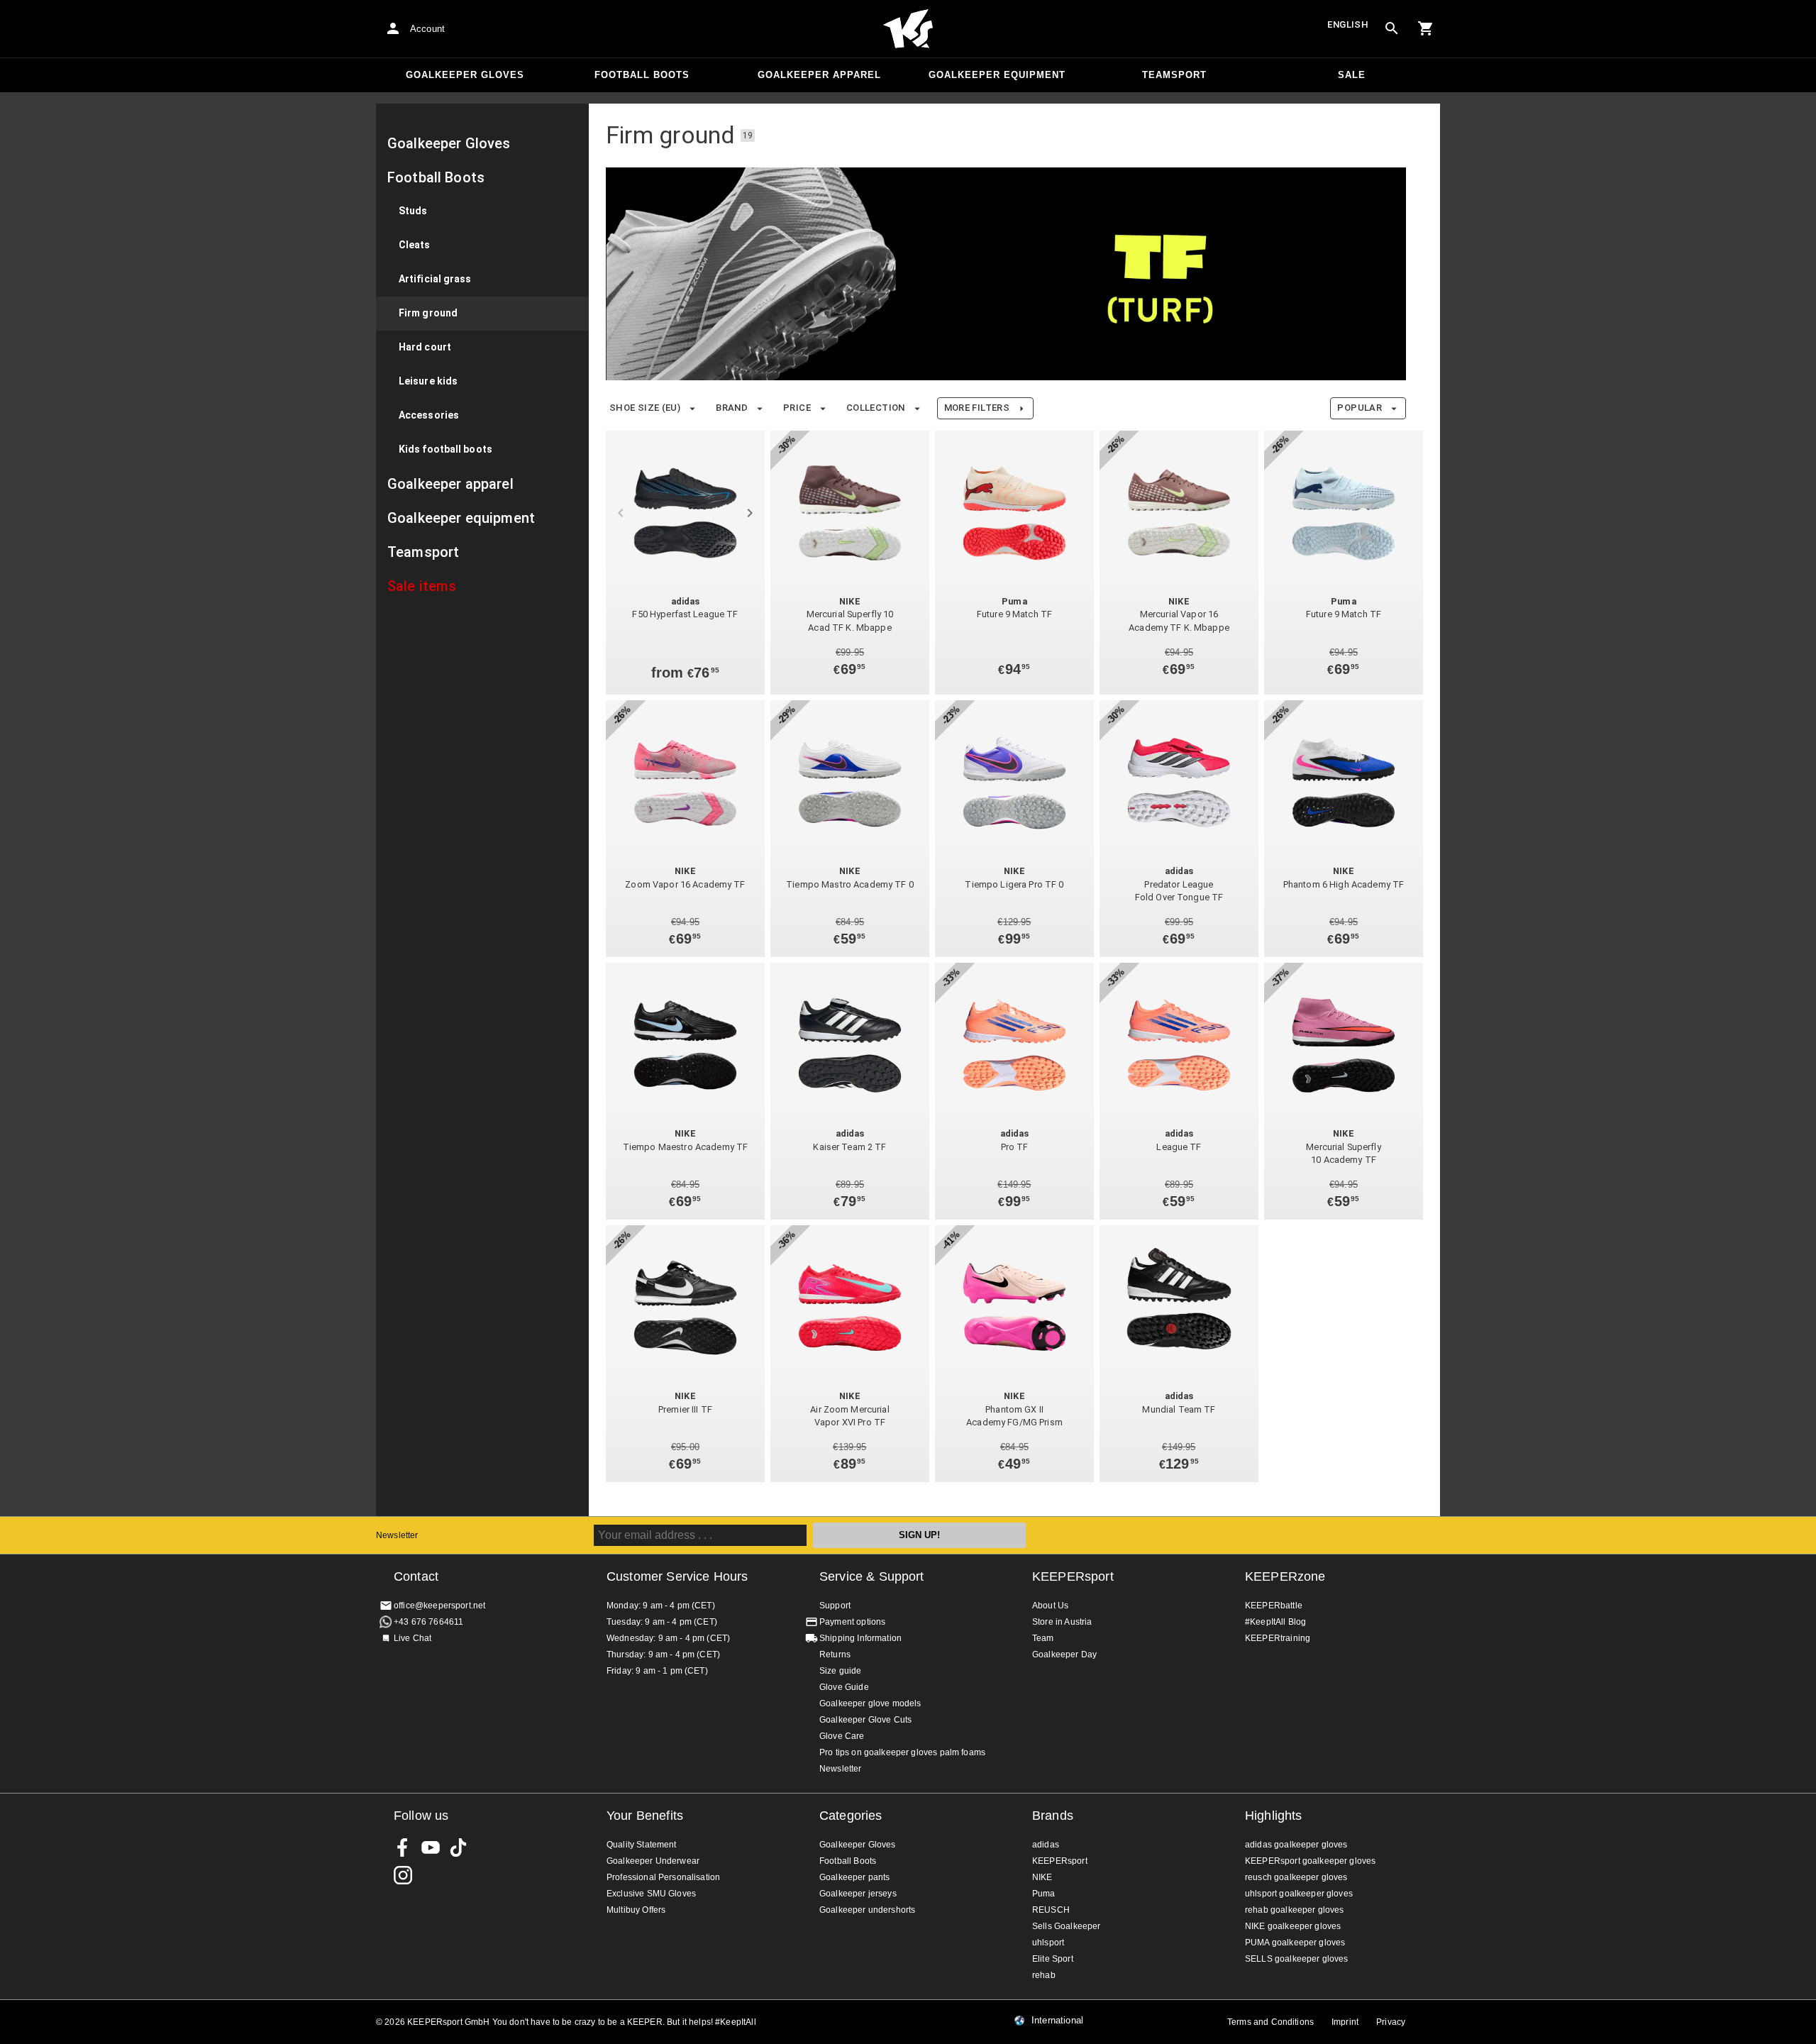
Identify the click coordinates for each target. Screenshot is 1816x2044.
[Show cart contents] (1426, 28)
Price (797, 408)
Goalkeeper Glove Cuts (865, 1720)
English (1348, 24)
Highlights (1274, 1816)
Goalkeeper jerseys (858, 1894)
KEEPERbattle (1274, 1606)
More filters (977, 408)
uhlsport (1048, 1943)
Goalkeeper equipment (997, 75)
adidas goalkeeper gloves (1296, 1845)
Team (1043, 1638)
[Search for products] (1392, 28)
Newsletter (397, 1535)
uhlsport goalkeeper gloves (1299, 1894)
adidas (1046, 1845)
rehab (1044, 1975)
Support (835, 1606)
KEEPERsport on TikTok (458, 1847)
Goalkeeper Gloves (465, 75)
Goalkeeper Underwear (653, 1861)
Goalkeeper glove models (870, 1703)
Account (427, 29)
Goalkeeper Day (1064, 1654)
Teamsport (1174, 75)
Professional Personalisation (663, 1877)
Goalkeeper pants (854, 1877)
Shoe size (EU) (645, 408)
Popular (1360, 408)
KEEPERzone (1285, 1576)
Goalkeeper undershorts (867, 1910)
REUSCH (1051, 1910)
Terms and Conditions (1270, 2022)
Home (908, 29)
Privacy (1391, 2022)
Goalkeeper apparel (819, 75)
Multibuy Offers (636, 1910)
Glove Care (842, 1736)
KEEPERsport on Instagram (403, 1875)
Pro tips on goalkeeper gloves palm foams (902, 1752)
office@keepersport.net (439, 1606)
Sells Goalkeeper (1066, 1926)
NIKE (1042, 1877)
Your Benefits (645, 1816)
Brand (732, 408)
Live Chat (413, 1638)
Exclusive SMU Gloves (651, 1894)
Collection (876, 408)
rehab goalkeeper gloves (1294, 1910)
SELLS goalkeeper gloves (1296, 1959)
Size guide (841, 1671)
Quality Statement (642, 1845)
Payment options (852, 1622)
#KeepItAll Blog (1275, 1622)
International (1057, 2021)
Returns (835, 1654)
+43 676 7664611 (428, 1622)
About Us (1050, 1606)
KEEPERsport (1073, 1576)
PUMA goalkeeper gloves (1295, 1943)
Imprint (1345, 2022)
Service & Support (872, 1576)
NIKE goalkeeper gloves (1293, 1926)
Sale (1352, 75)
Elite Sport (1053, 1959)
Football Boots (642, 75)
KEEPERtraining (1278, 1638)
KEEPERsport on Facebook (403, 1847)
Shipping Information (860, 1638)
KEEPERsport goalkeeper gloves (1310, 1861)
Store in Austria (1062, 1622)
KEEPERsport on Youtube (431, 1847)
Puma (1044, 1894)
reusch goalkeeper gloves (1296, 1877)
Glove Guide (844, 1687)
